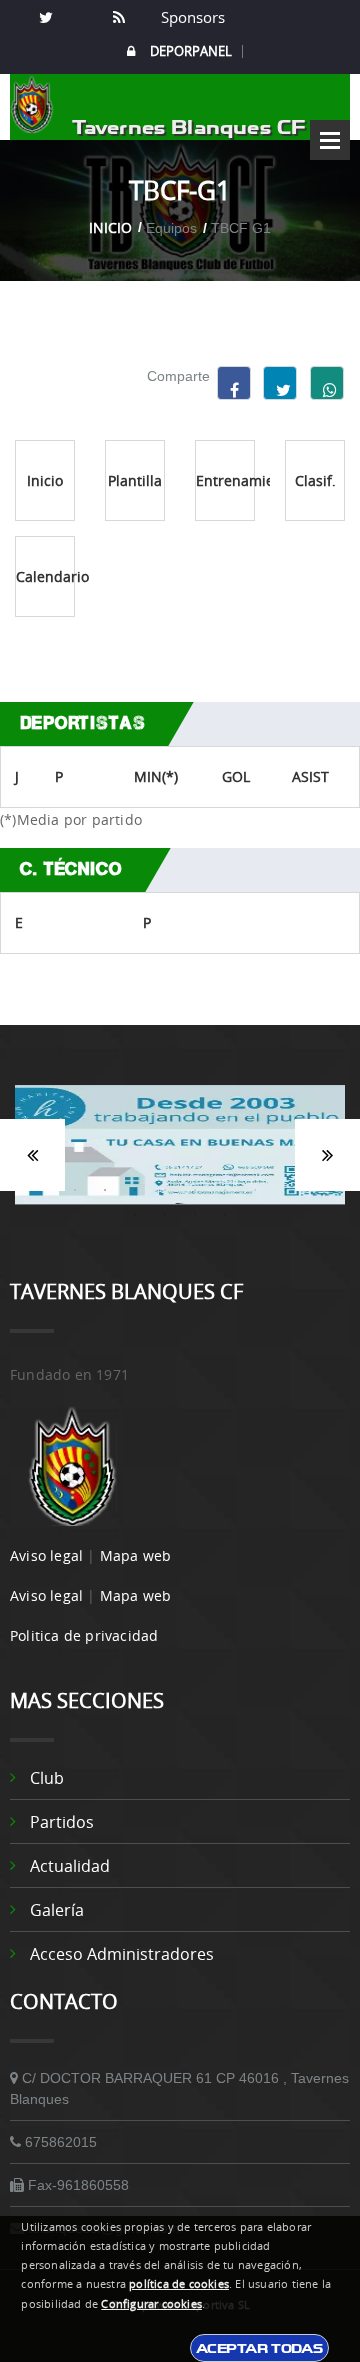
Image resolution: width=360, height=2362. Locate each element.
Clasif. (315, 480)
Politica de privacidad (84, 1635)
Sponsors (191, 17)
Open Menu (330, 140)
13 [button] (135, 1215)
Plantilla (135, 480)
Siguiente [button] (327, 1155)
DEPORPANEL (191, 51)
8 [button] (225, 1190)
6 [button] (165, 1190)
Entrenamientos (225, 480)
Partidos (62, 1822)
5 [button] (135, 1190)
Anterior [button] (32, 1155)
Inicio (110, 227)
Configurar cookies (151, 2304)
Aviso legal (46, 1555)
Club (47, 1778)
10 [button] (285, 1190)
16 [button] (225, 1215)
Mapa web (136, 1555)
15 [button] (195, 1215)
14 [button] (165, 1215)
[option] (180, 1155)
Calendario (45, 576)
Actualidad (70, 1866)
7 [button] (195, 1190)
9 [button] (255, 1190)
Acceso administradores (122, 1954)
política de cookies (179, 2284)
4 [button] (105, 1190)
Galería (57, 1910)
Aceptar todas (259, 2348)
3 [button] (75, 1190)
